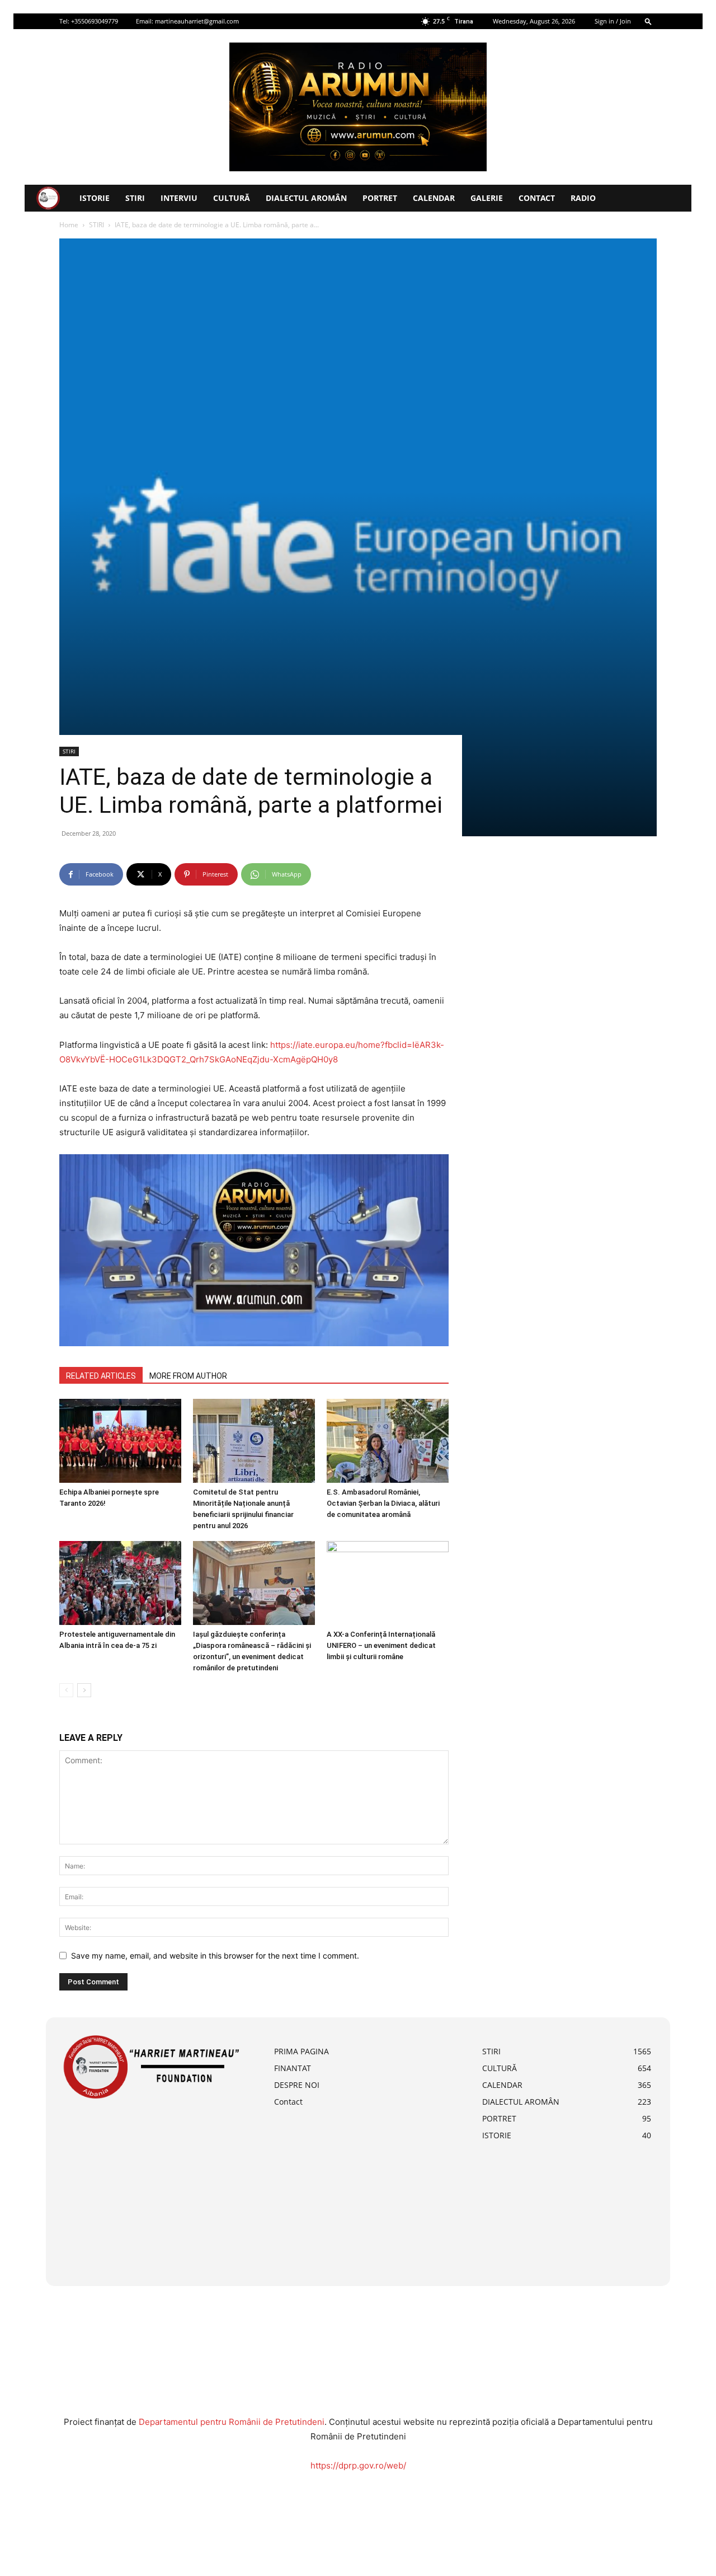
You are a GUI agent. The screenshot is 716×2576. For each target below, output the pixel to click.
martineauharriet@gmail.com (197, 21)
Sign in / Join (613, 21)
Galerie (487, 198)
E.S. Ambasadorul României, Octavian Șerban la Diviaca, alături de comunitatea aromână (383, 1503)
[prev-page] (66, 1690)
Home (69, 225)
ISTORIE (95, 198)
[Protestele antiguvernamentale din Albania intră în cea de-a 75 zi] (120, 1583)
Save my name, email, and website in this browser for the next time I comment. (215, 1956)
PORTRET (380, 198)
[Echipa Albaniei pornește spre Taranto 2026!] (120, 1441)
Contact (537, 198)
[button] (648, 21)
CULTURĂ (232, 198)
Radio (583, 198)
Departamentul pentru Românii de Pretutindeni (232, 2422)
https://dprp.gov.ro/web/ (358, 2465)
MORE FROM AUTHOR (188, 1376)
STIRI (135, 198)
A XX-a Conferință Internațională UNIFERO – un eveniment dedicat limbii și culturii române (381, 1645)
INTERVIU (179, 198)
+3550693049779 (95, 21)
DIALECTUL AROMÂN (306, 198)
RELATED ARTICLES (101, 1376)
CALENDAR (434, 198)
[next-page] (84, 1690)
